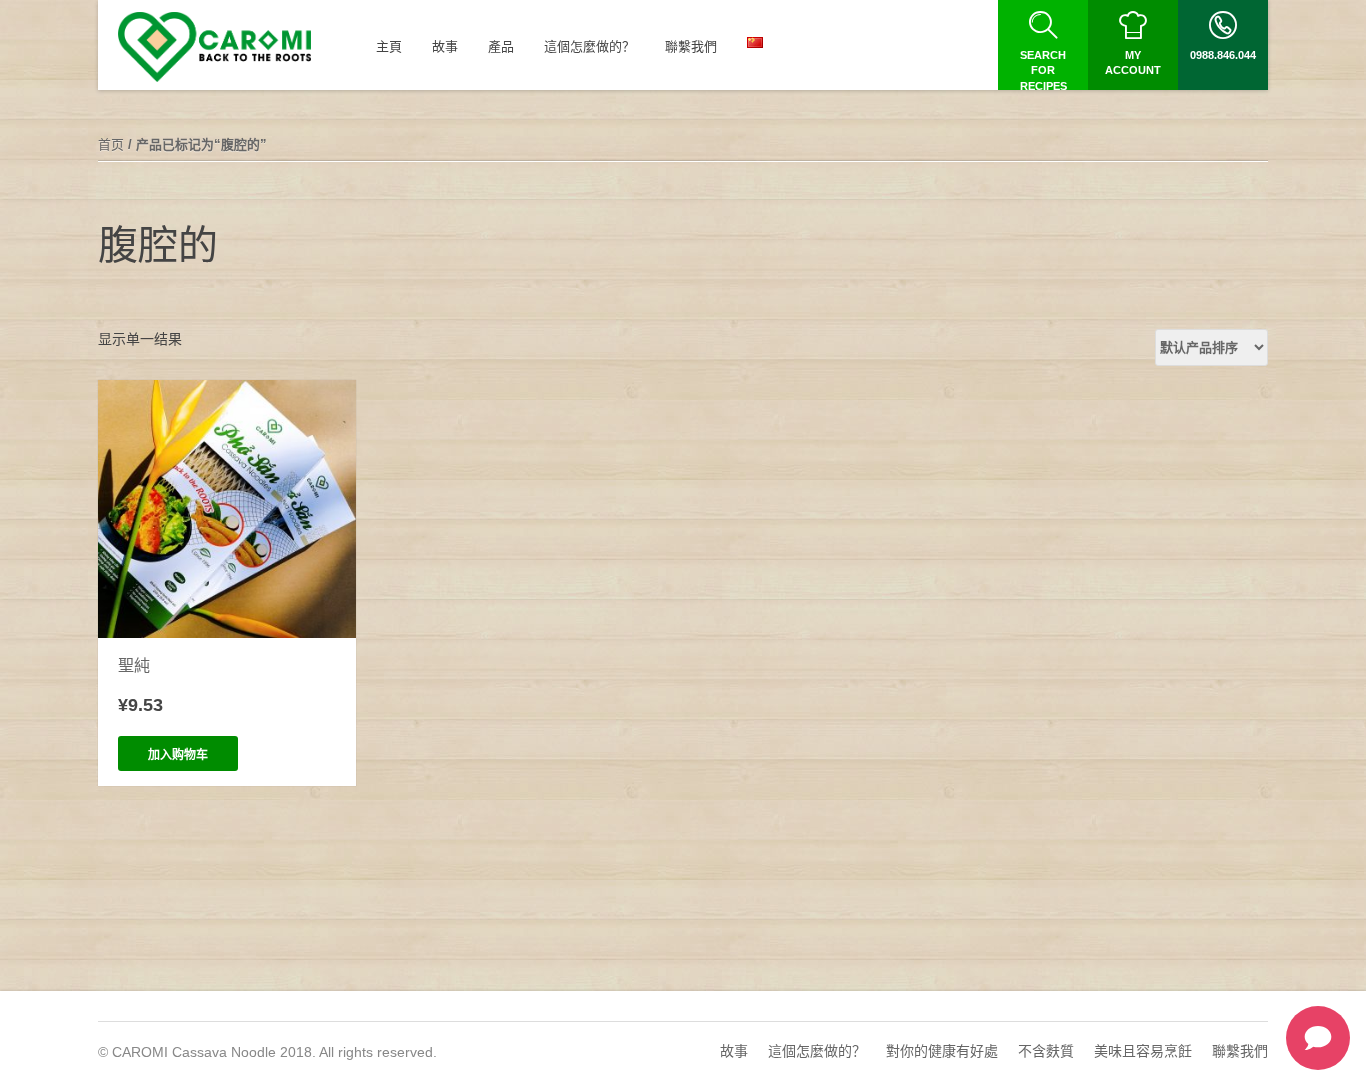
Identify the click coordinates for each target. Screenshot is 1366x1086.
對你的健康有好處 (942, 1051)
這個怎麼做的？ (817, 1051)
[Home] (214, 47)
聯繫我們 (1240, 1051)
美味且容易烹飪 (1143, 1051)
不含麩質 (1046, 1051)
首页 (111, 144)
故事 (734, 1051)
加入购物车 (178, 755)
